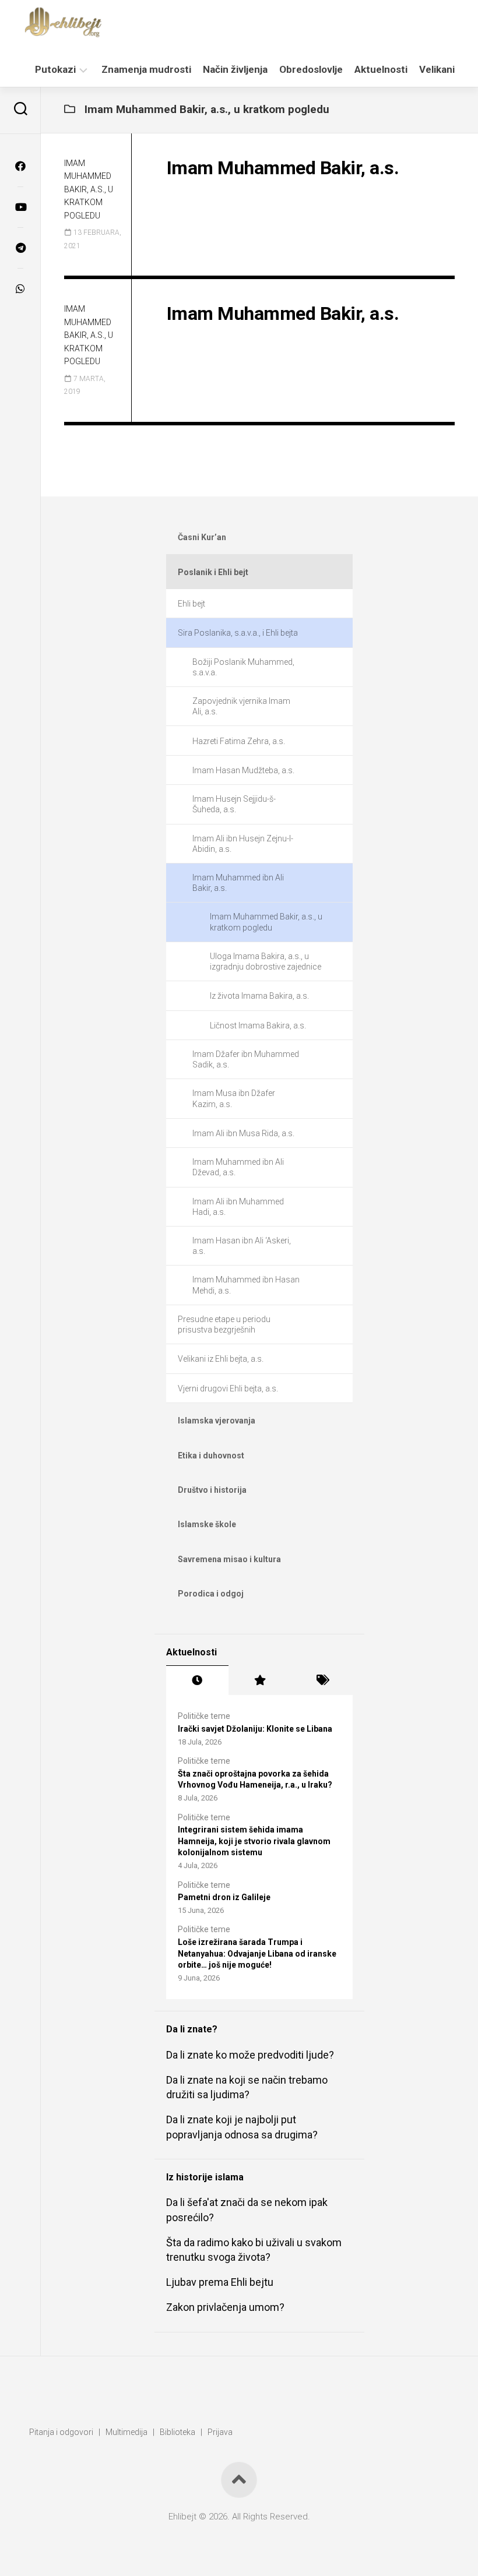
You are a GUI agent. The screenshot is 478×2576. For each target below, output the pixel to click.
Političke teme (204, 1716)
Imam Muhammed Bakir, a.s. (283, 168)
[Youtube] (20, 207)
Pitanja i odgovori (61, 2432)
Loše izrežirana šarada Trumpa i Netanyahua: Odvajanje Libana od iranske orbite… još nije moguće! (257, 1953)
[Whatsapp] (20, 288)
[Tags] (321, 1680)
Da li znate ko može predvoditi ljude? (250, 2055)
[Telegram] (20, 248)
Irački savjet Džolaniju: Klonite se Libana (255, 1729)
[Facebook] (20, 166)
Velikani (437, 69)
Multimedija (126, 2432)
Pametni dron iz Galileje (224, 1897)
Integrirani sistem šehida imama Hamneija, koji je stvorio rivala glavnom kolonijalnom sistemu (254, 1841)
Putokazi (55, 69)
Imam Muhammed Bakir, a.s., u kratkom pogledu (89, 189)
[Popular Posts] (260, 1680)
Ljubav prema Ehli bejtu (220, 2282)
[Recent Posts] (197, 1680)
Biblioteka (178, 2432)
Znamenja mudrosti (146, 69)
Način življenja (235, 69)
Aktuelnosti (381, 69)
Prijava (220, 2432)
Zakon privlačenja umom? (225, 2307)
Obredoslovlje (311, 69)
